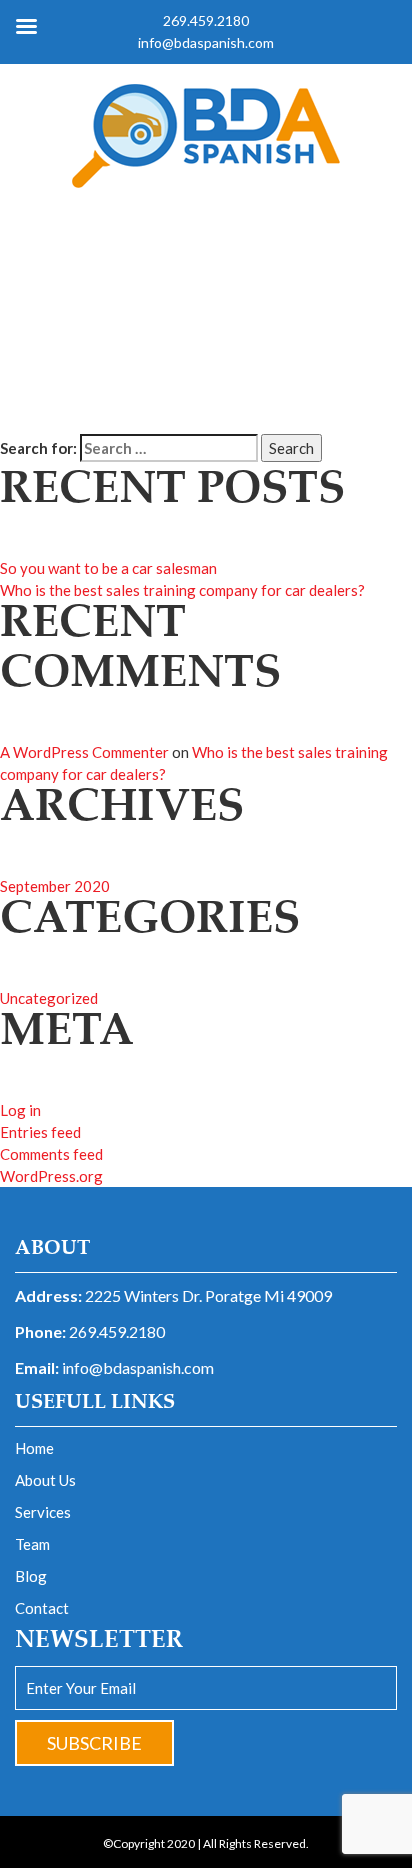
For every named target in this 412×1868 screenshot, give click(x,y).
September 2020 (55, 886)
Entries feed (40, 1132)
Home (34, 1448)
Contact (42, 1608)
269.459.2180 (117, 1331)
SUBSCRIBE (94, 1743)
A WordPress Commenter (84, 752)
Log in (20, 1110)
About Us (45, 1480)
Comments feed (51, 1154)
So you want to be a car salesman (108, 568)
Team (32, 1544)
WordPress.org (51, 1176)
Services (43, 1512)
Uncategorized (49, 998)
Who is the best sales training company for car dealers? (182, 590)
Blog (31, 1576)
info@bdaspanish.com (138, 1367)
